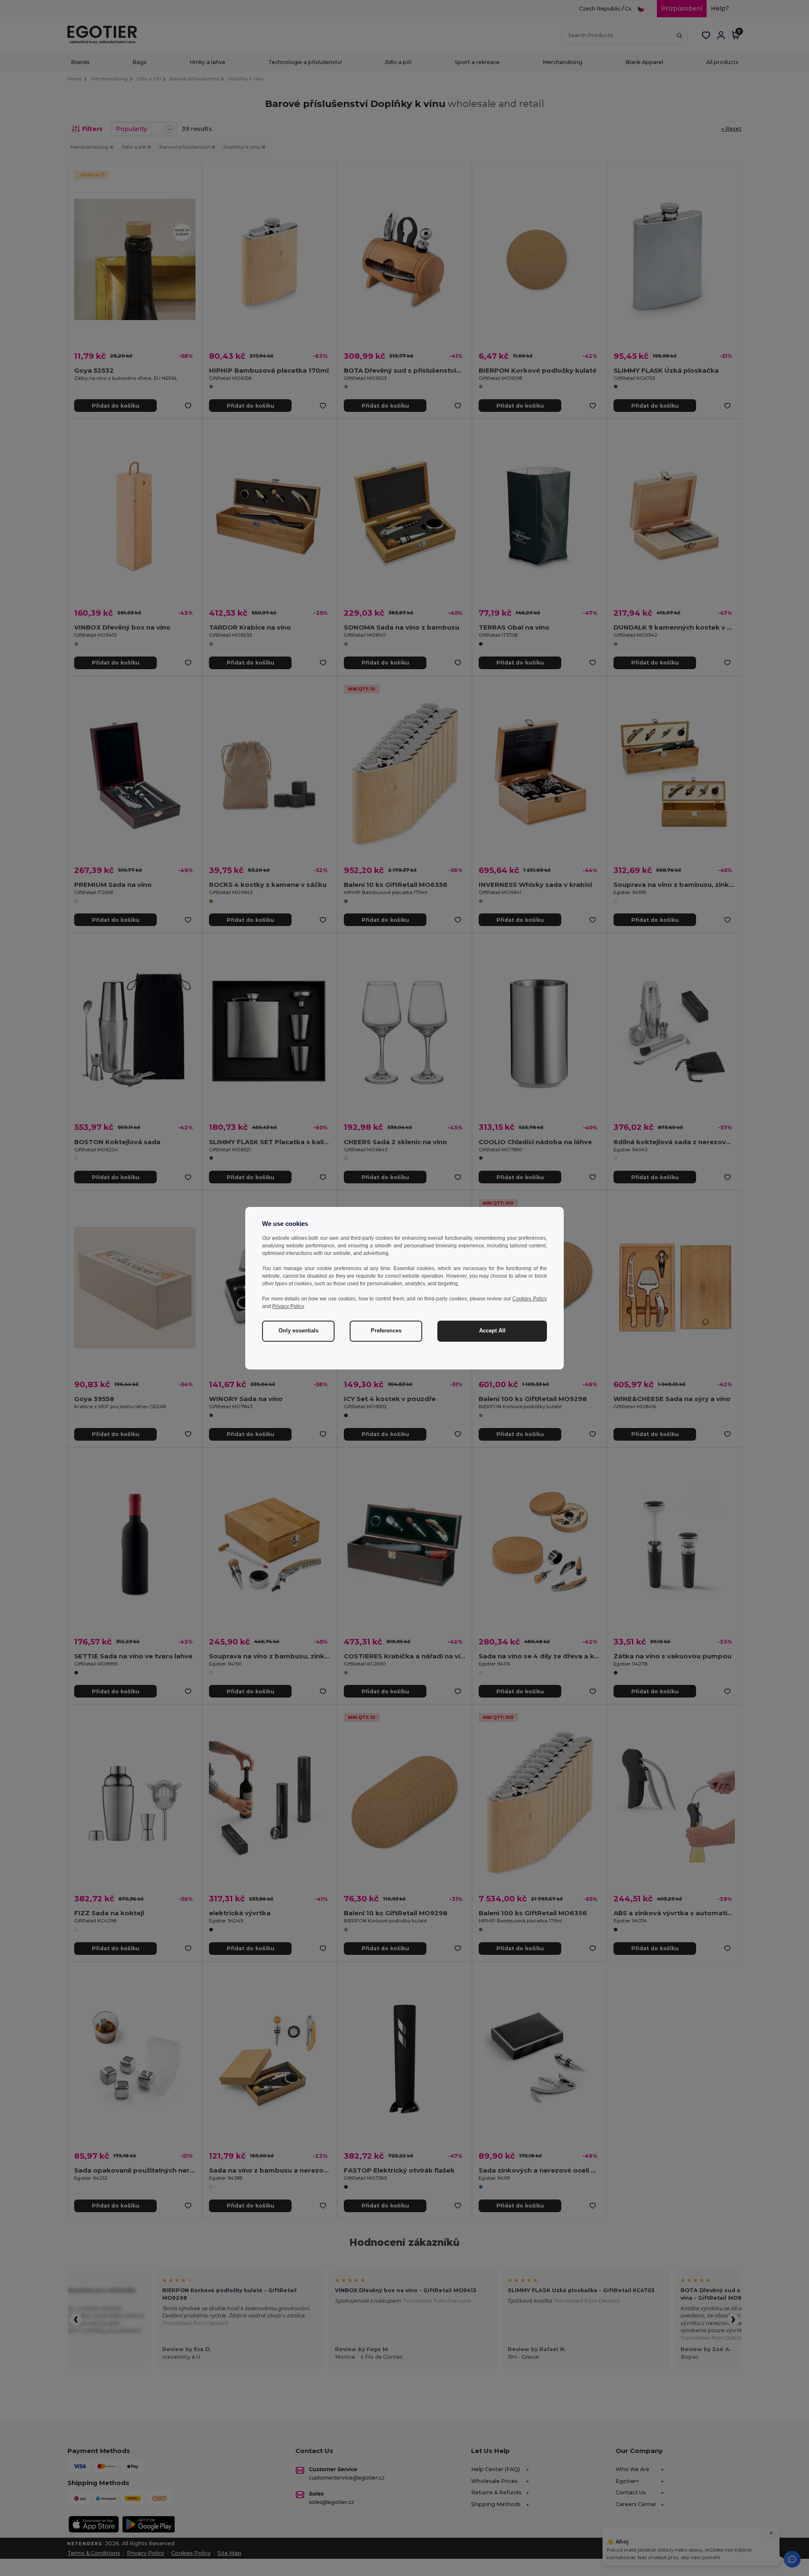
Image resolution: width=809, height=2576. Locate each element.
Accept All (492, 1331)
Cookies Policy (530, 1299)
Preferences (386, 1331)
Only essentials (299, 1331)
